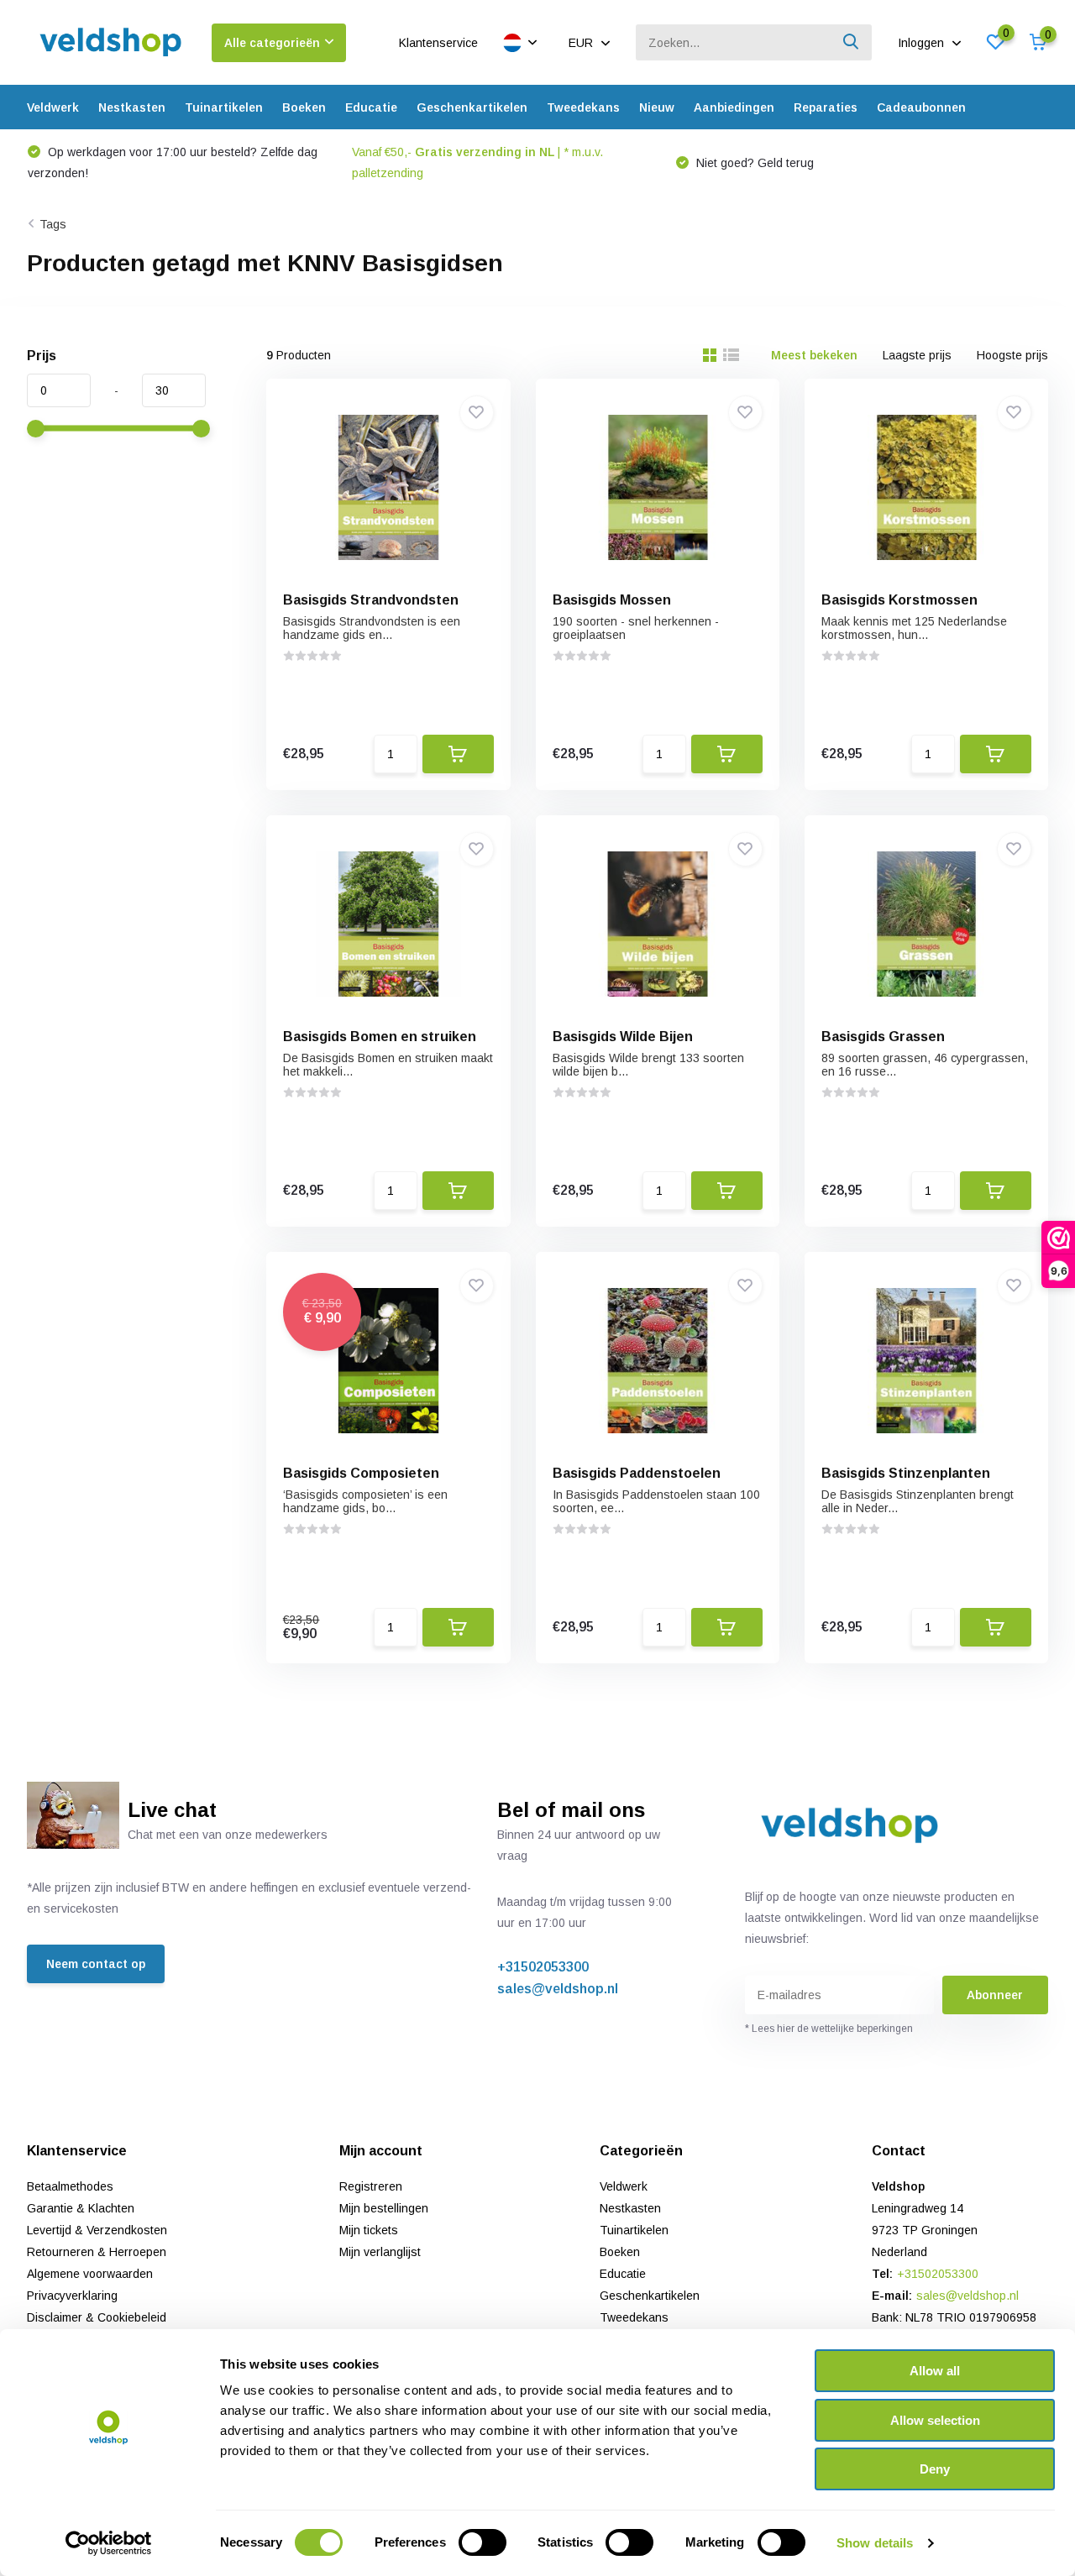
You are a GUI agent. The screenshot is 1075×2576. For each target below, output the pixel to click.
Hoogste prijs (1012, 355)
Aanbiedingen (734, 107)
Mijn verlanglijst (380, 2252)
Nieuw (657, 107)
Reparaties (826, 107)
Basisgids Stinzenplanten (906, 1473)
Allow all (935, 2371)
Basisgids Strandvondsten (371, 600)
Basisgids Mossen (612, 600)
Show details (875, 2543)
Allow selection (935, 2420)
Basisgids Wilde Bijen (623, 1037)
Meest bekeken (814, 355)
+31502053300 (543, 1967)
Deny (935, 2469)
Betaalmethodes (70, 2186)
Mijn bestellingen (384, 2208)
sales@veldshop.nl (558, 1989)
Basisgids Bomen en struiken (380, 1037)
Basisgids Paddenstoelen (637, 1473)
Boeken (304, 107)
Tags (53, 224)
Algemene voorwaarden (90, 2274)
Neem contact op (96, 1964)
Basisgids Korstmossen (899, 600)
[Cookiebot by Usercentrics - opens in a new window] (109, 2543)
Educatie (371, 107)
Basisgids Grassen (883, 1037)
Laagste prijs (917, 355)
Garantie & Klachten (81, 2208)
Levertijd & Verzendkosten (97, 2230)
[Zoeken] (852, 42)
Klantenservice (438, 43)
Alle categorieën (272, 43)
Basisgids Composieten (361, 1473)
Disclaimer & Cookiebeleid (97, 2317)
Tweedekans (583, 107)
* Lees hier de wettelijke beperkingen (829, 2029)
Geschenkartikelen (472, 107)
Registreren (371, 2186)
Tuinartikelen (224, 107)
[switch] (482, 2542)
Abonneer (995, 1995)
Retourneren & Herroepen (97, 2252)
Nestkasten (132, 107)
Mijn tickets (369, 2230)
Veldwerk (53, 107)
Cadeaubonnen (921, 107)
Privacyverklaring (72, 2296)
